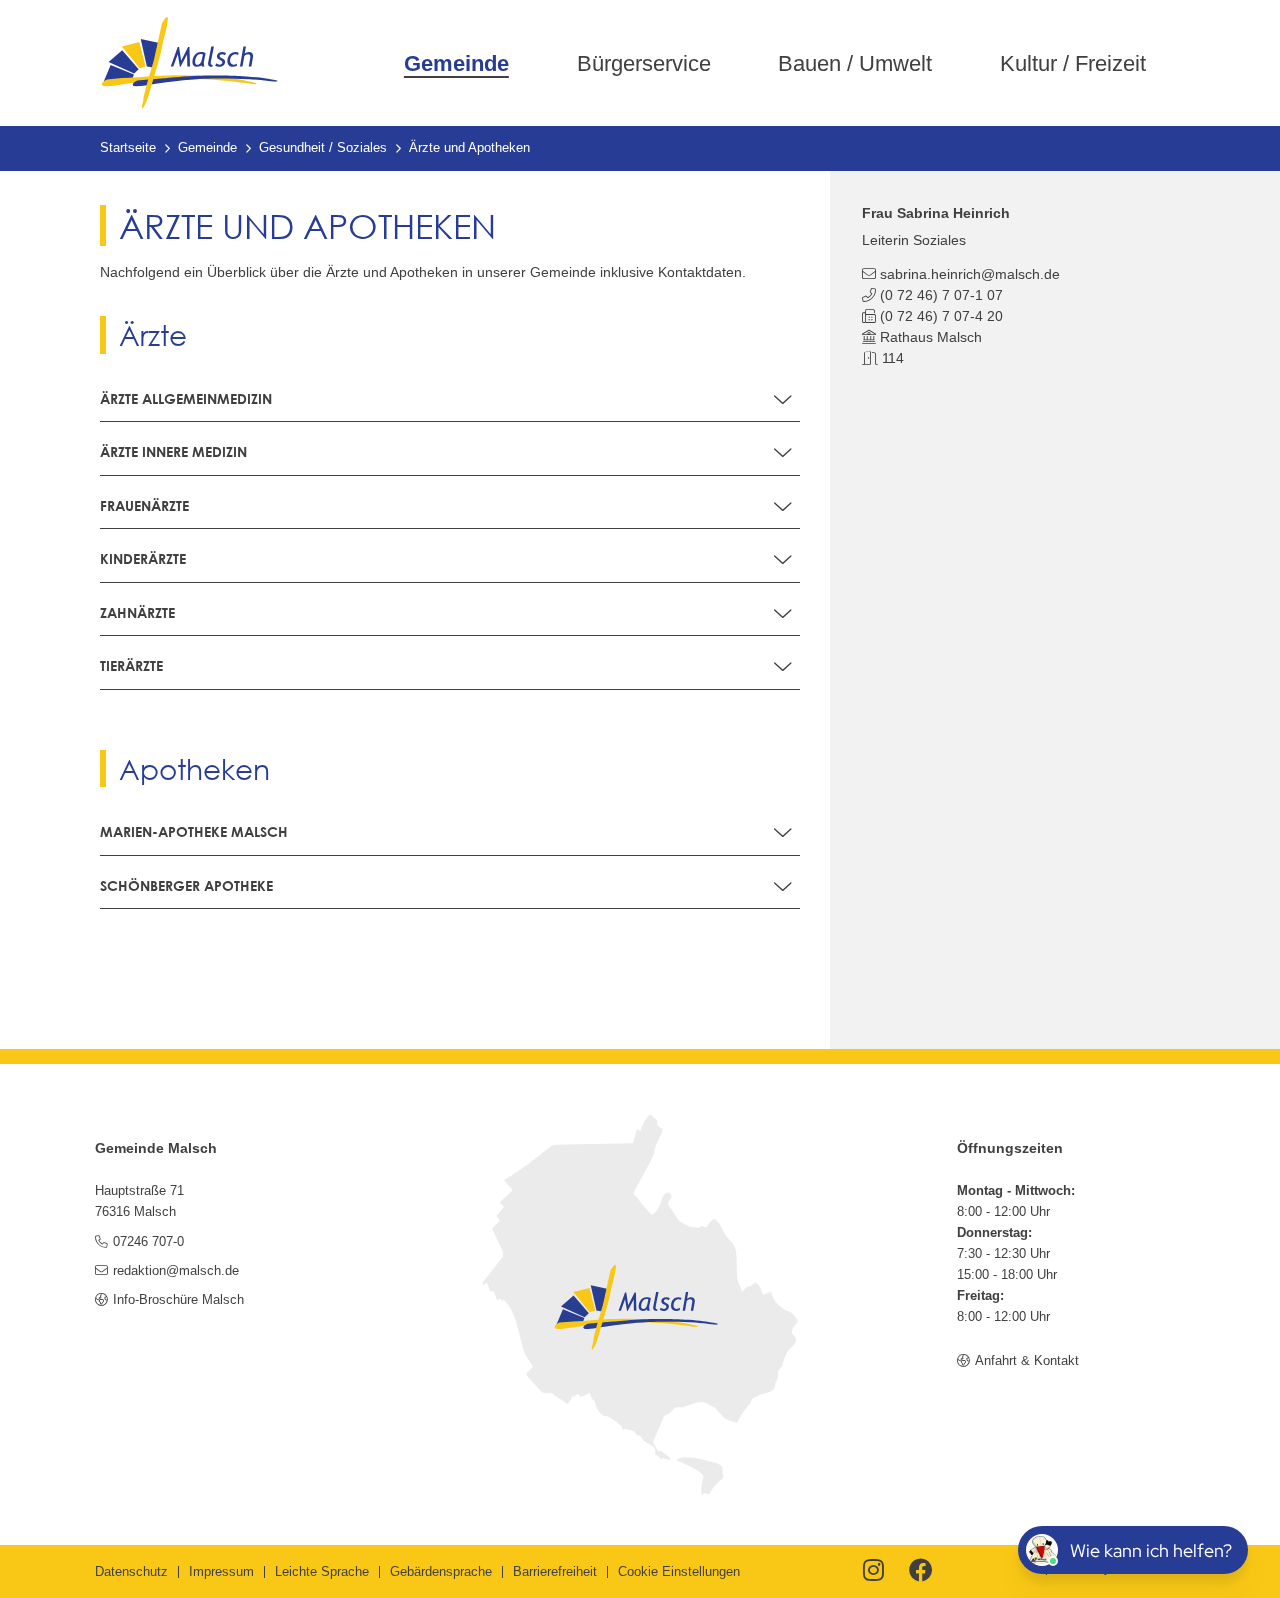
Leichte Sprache (322, 1572)
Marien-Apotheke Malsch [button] (194, 831)
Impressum (221, 1572)
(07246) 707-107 (941, 295)
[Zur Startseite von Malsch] (189, 63)
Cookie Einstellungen (679, 1572)
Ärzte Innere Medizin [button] (173, 451)
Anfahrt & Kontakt (1026, 1361)
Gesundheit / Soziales (323, 148)
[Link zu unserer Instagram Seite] (873, 1572)
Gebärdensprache (441, 1572)
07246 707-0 (148, 1242)
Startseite (128, 148)
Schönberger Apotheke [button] (186, 885)
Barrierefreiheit (555, 1572)
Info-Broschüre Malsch (178, 1300)
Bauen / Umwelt (855, 63)
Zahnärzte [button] (137, 612)
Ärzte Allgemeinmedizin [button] (186, 398)
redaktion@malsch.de (175, 1271)
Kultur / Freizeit (1073, 63)
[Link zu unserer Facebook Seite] (921, 1572)
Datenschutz (131, 1572)
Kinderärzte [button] (143, 558)
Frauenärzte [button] (144, 505)
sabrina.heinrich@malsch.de (970, 274)
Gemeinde (456, 63)
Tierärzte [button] (131, 665)
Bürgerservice (644, 63)
